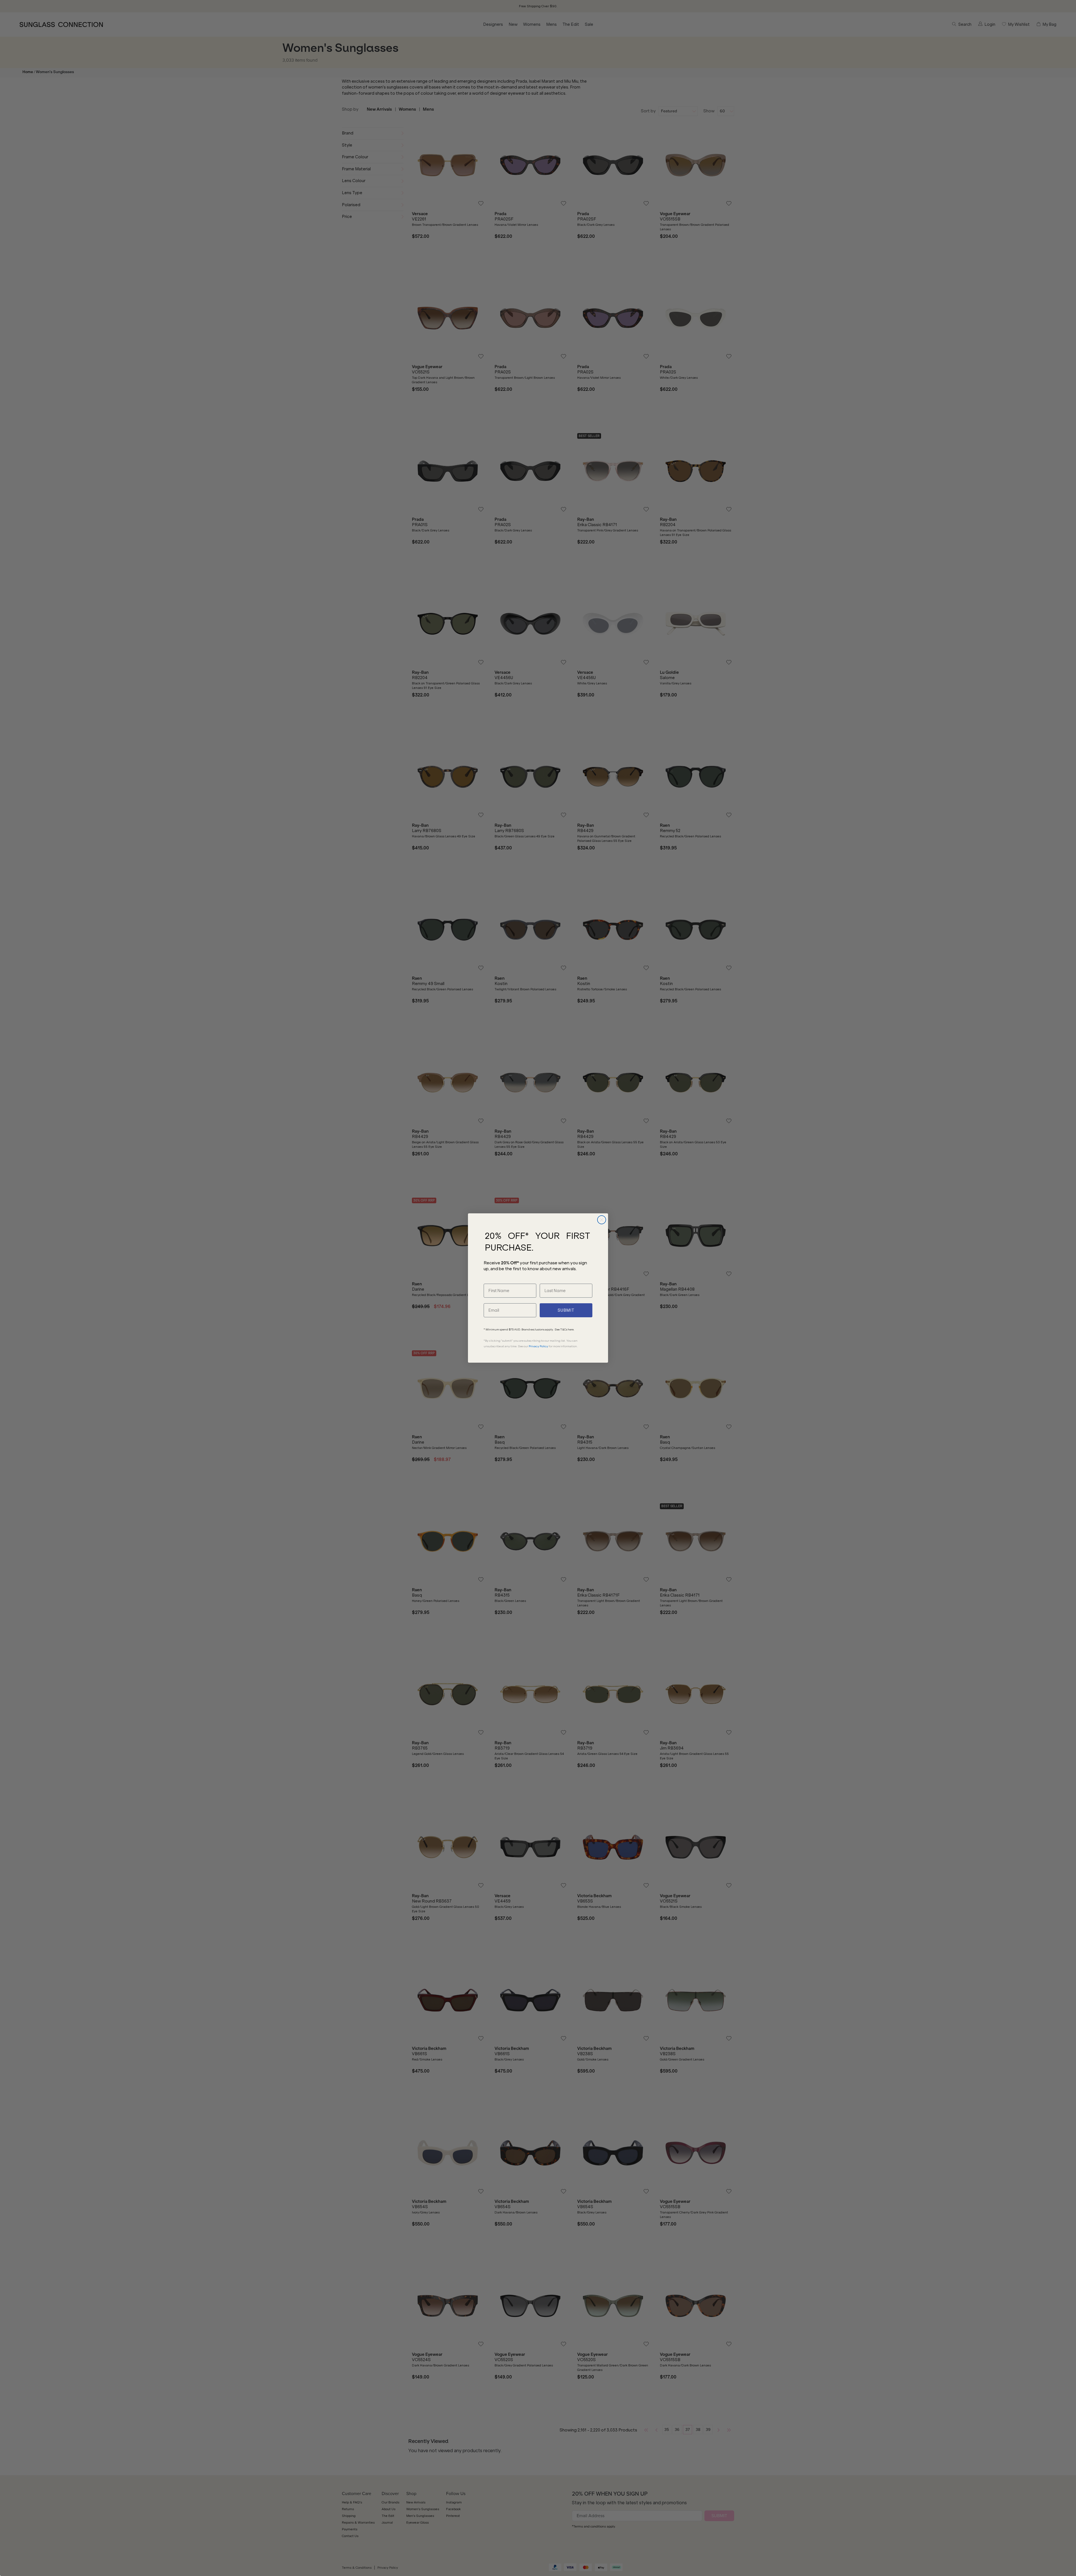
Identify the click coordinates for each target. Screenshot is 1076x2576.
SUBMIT (566, 1310)
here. (571, 1329)
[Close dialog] (602, 1220)
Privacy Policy (538, 1346)
